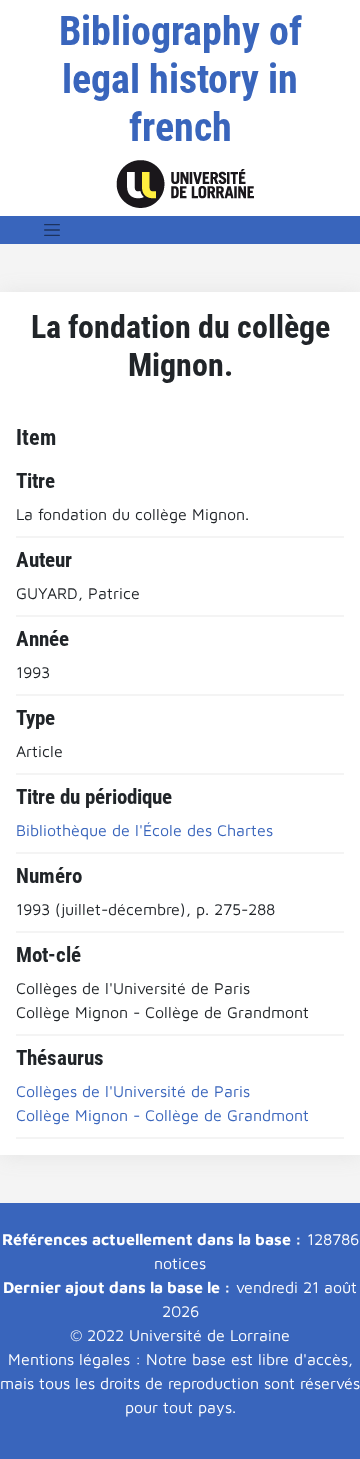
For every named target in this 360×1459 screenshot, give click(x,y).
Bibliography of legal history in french (180, 79)
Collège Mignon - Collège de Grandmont (162, 1115)
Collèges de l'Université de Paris (133, 1091)
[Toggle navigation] (52, 230)
